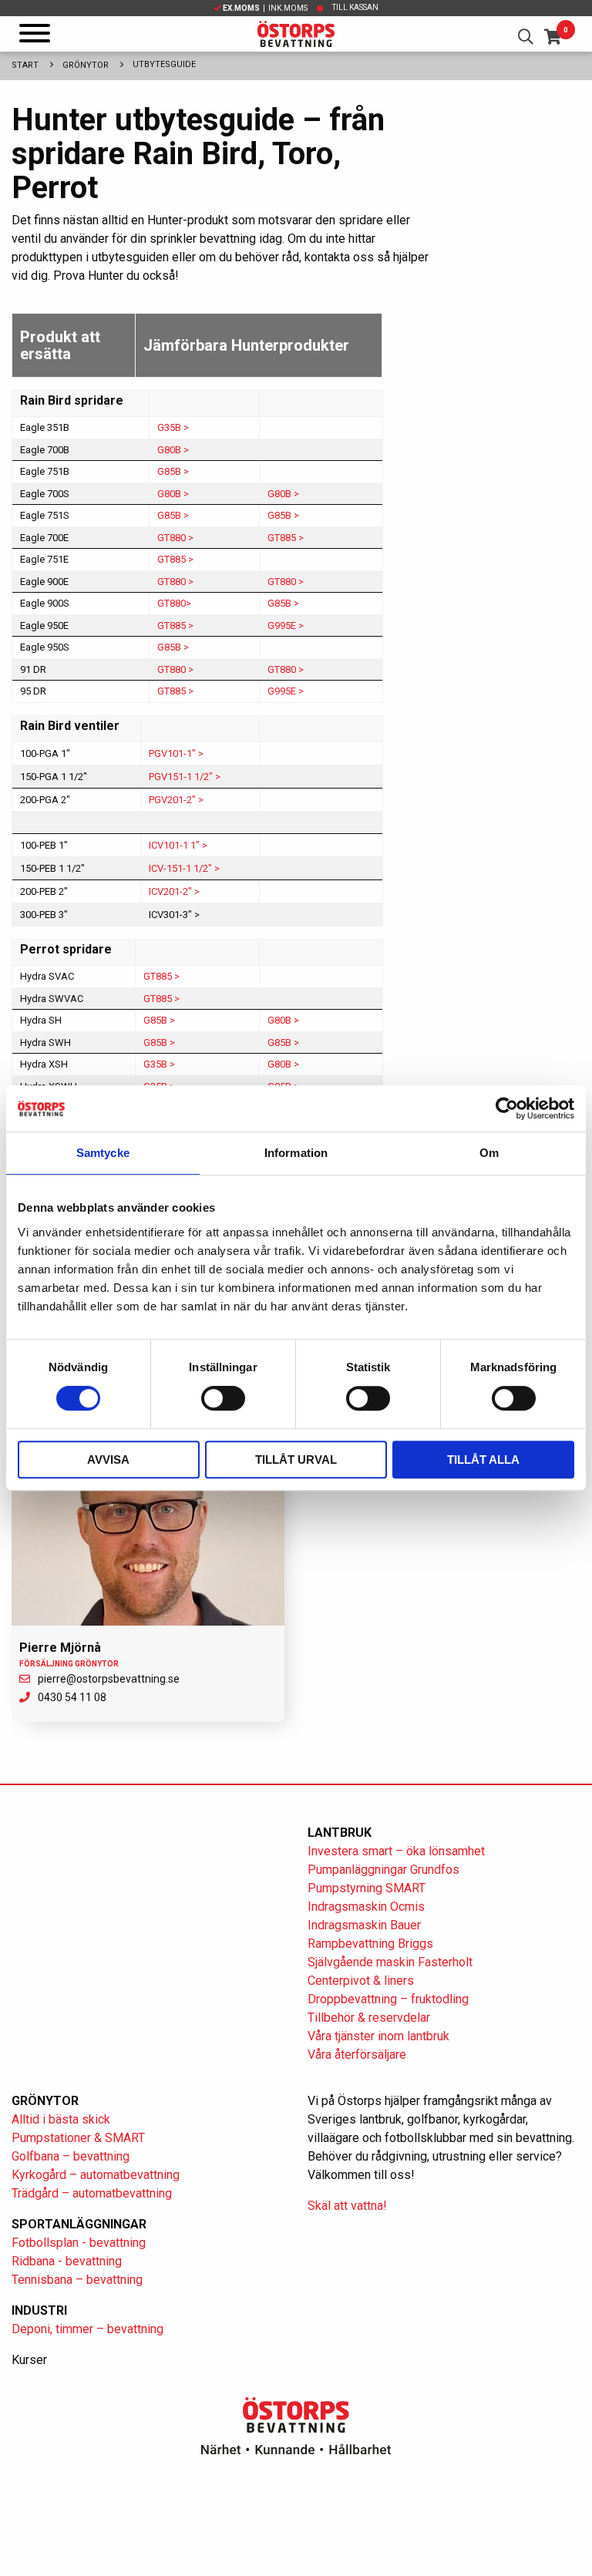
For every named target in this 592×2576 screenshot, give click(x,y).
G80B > (173, 450)
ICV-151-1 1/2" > (184, 868)
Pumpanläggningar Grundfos (383, 1870)
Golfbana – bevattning (71, 2156)
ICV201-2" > (174, 891)
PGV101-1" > (176, 753)
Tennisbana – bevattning (77, 2280)
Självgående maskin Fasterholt (390, 1962)
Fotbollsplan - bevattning (79, 2243)
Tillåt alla (483, 1460)
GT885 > (286, 538)
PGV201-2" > (176, 800)
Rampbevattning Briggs (372, 1944)
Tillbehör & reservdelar (369, 2018)
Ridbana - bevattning (67, 2261)
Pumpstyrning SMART (367, 1888)
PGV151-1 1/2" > (185, 777)
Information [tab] (296, 1153)
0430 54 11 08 (72, 1697)
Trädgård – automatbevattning (92, 2193)
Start (25, 65)
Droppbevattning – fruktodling (388, 1999)
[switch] (223, 1398)
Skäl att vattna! (347, 2206)
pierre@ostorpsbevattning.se (109, 1679)
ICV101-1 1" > (178, 845)
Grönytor (86, 65)
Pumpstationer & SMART (78, 2138)
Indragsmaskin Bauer (364, 1925)
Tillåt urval (296, 1460)
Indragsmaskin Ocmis (366, 1907)
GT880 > (175, 538)
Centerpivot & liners (361, 1981)
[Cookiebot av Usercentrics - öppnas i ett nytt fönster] (507, 1108)
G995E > (286, 626)
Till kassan (355, 7)
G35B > (173, 427)
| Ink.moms (265, 8)
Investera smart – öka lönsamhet (396, 1851)
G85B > (173, 471)
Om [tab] (489, 1153)
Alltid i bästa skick (61, 2119)
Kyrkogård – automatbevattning (96, 2175)
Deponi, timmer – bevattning (87, 2329)
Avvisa (108, 1460)
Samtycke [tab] (103, 1153)
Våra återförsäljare (357, 2055)
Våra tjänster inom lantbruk (378, 2036)
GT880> (174, 603)
